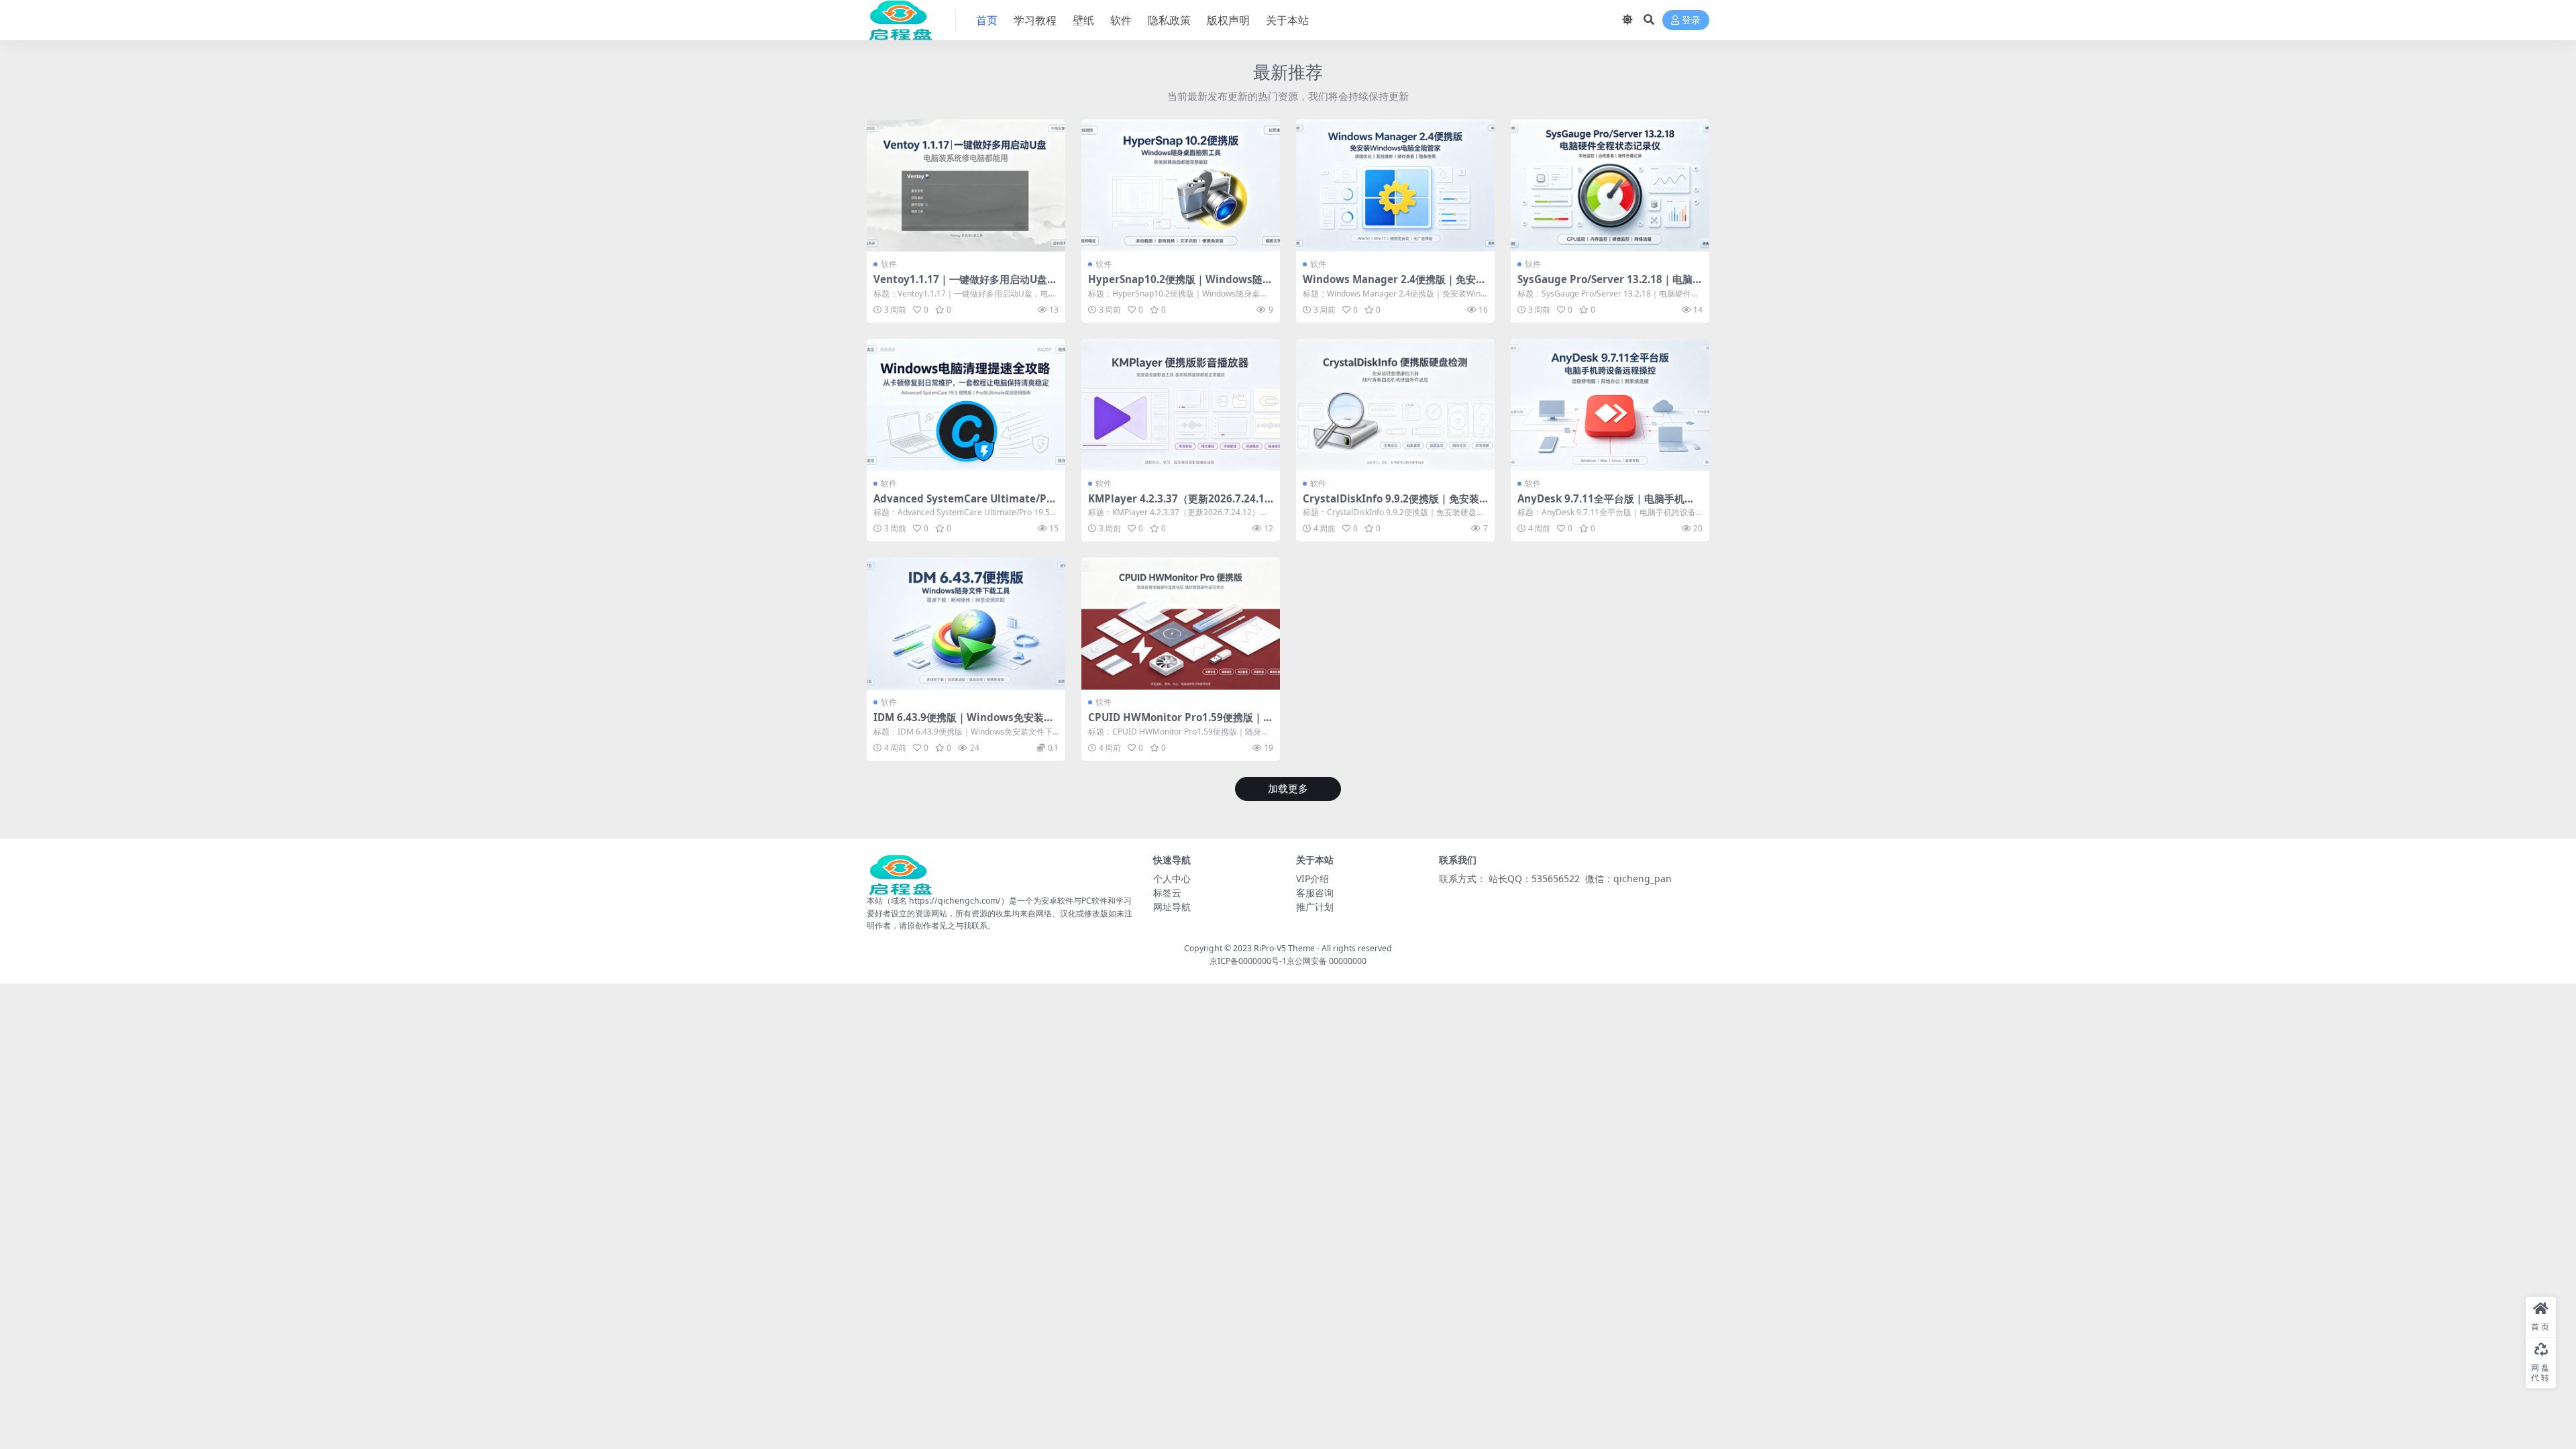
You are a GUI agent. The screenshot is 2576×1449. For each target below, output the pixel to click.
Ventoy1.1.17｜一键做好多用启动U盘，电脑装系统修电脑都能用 (965, 285)
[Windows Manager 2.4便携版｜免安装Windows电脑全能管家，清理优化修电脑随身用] (1395, 185)
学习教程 (1035, 20)
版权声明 (1228, 20)
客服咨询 (1315, 893)
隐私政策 (1169, 20)
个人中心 (1172, 878)
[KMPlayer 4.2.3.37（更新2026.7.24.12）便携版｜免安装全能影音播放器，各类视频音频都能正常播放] (1181, 405)
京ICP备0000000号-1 (1248, 961)
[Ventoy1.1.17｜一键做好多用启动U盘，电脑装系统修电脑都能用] (966, 185)
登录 (1691, 20)
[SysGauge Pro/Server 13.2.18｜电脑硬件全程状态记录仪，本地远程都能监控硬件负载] (1610, 185)
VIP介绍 (1312, 878)
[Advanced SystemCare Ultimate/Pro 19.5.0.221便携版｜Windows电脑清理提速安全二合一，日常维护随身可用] (966, 405)
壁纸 (1083, 20)
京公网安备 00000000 (1327, 961)
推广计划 (1315, 907)
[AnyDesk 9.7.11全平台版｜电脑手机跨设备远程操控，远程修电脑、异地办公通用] (1610, 405)
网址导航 (1172, 907)
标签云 (1167, 893)
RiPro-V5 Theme (1284, 948)
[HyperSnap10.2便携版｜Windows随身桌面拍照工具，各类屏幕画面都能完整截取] (1181, 185)
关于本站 (1287, 20)
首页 (987, 20)
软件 (1121, 20)
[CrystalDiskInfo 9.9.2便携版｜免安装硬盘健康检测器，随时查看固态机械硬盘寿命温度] (1395, 405)
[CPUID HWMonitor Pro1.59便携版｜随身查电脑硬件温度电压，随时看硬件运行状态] (1181, 624)
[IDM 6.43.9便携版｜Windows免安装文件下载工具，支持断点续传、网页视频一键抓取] (966, 624)
